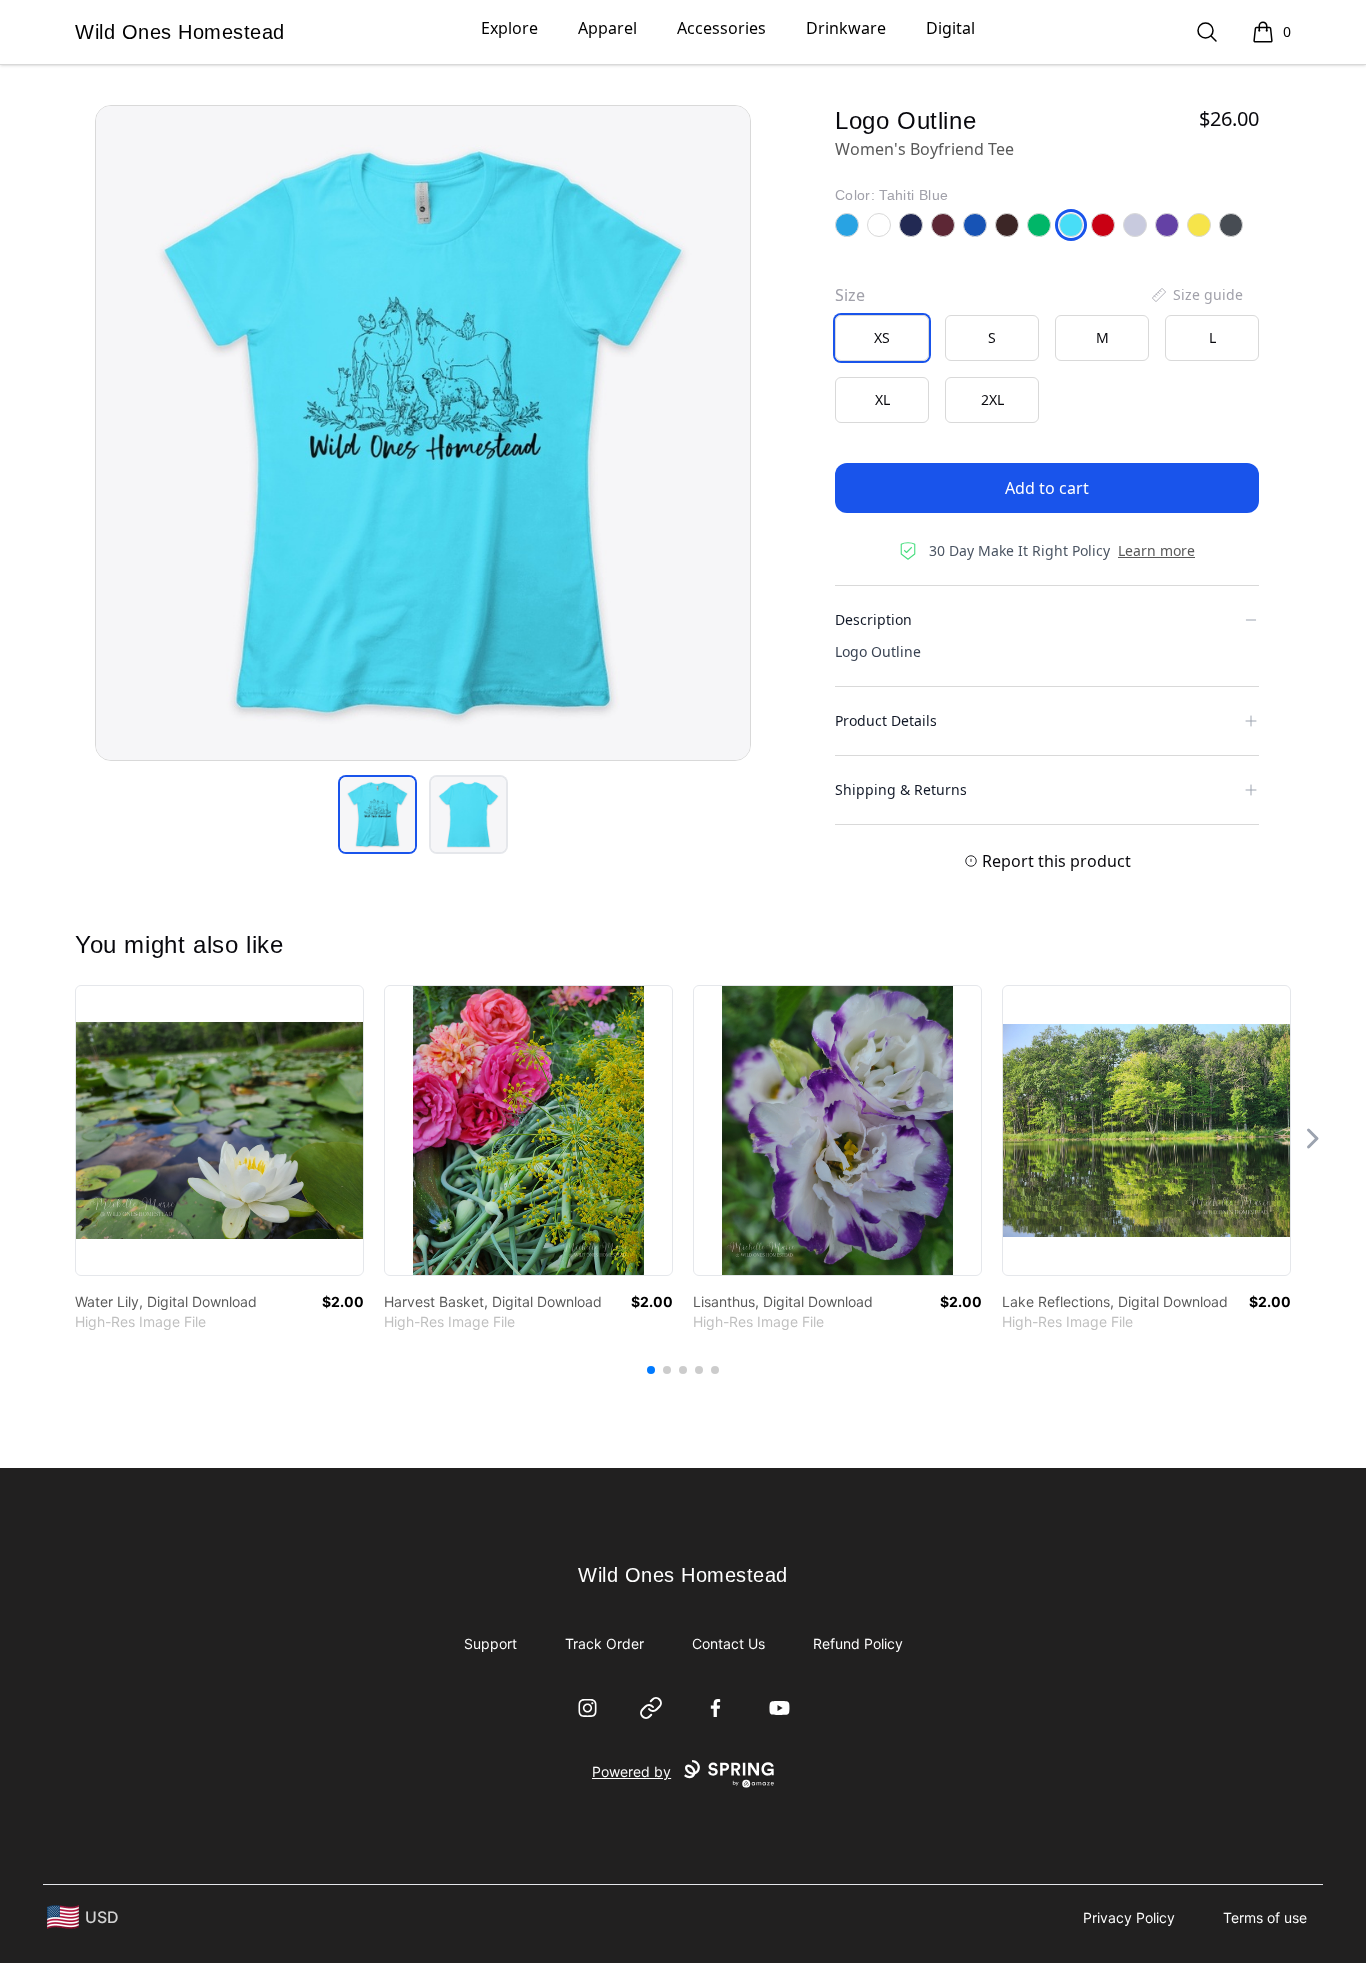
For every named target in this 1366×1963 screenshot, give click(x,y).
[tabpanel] (423, 433)
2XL (992, 399)
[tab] (377, 814)
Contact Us (728, 1643)
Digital (950, 28)
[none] (1196, 295)
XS (882, 337)
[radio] (882, 338)
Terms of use (1265, 1917)
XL (882, 399)
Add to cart (1047, 488)
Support (490, 1643)
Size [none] (850, 295)
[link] (219, 1130)
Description (873, 619)
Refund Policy (858, 1643)
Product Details (886, 720)
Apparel (607, 28)
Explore (509, 28)
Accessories (721, 28)
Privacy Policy (1129, 1917)
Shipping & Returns (901, 789)
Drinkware (846, 28)
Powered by (631, 1771)
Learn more (1156, 550)
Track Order (604, 1643)
